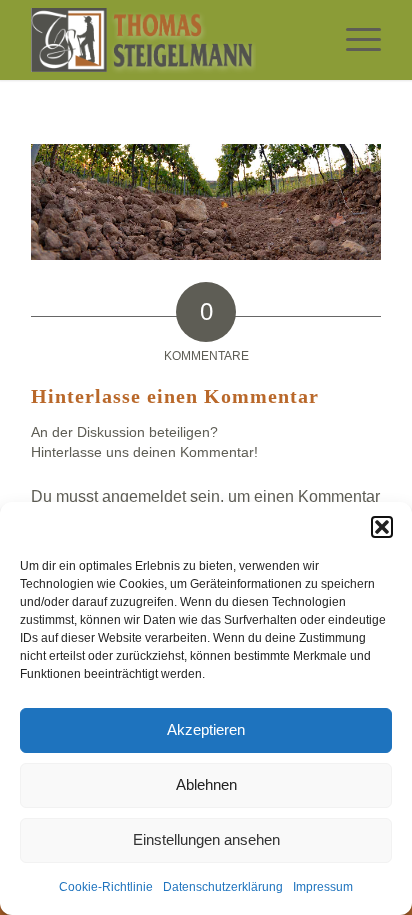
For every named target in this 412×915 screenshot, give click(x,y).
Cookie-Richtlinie (106, 887)
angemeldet (144, 496)
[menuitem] (353, 40)
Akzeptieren (206, 729)
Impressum (323, 887)
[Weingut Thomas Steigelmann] (171, 40)
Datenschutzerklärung (223, 887)
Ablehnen (206, 784)
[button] (382, 527)
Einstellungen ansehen (206, 839)
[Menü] (353, 40)
